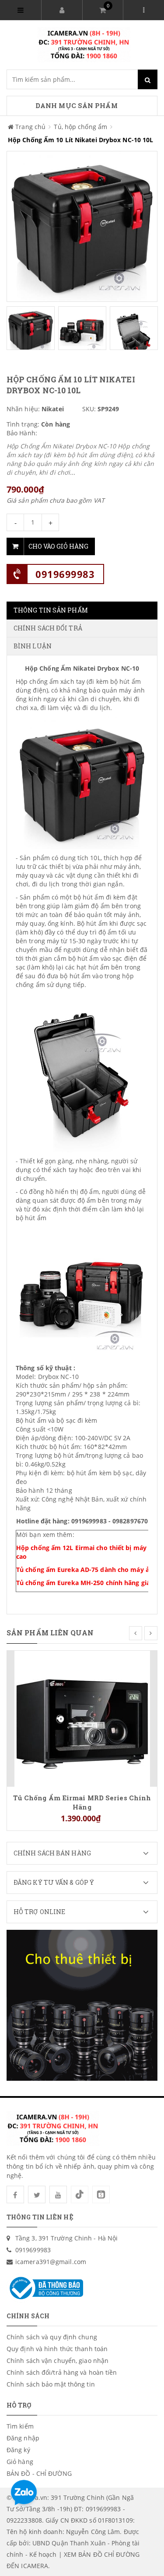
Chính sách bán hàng (52, 1853)
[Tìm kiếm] (148, 79)
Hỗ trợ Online (39, 1912)
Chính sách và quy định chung (52, 2337)
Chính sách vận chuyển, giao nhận (58, 2361)
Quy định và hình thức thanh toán (57, 2349)
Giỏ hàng (20, 2462)
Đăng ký (18, 2450)
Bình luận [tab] (33, 646)
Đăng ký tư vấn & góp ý (54, 1882)
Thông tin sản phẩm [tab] (51, 610)
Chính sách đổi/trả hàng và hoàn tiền (62, 2372)
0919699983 (65, 574)
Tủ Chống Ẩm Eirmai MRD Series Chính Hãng (82, 1802)
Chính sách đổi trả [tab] (48, 628)
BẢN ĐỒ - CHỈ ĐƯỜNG (39, 2473)
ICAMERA (35, 2566)
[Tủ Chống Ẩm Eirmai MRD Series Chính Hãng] (82, 1718)
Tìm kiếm (20, 2426)
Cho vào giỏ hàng (58, 546)
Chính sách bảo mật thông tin (51, 2384)
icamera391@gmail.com (51, 2262)
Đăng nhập (23, 2438)
